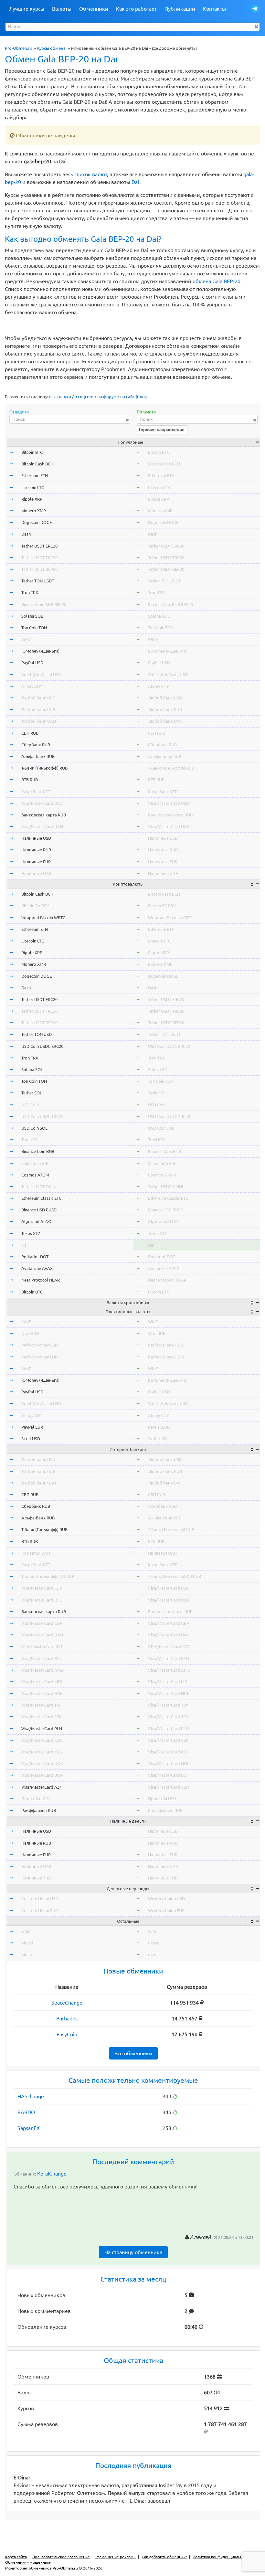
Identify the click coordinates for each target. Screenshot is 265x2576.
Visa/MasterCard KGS (42, 1752)
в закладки (60, 397)
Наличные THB (36, 1878)
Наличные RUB (36, 850)
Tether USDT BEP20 (39, 569)
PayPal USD (32, 663)
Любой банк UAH (39, 721)
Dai (135, 182)
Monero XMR (34, 511)
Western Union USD (40, 1899)
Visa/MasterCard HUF (42, 1693)
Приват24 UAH (36, 1553)
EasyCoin (67, 2034)
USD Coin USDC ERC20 (42, 1046)
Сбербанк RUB (36, 745)
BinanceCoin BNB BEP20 (44, 604)
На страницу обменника (133, 2252)
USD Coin (30, 1105)
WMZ (26, 639)
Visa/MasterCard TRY (42, 1705)
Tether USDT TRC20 (39, 558)
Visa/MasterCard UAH (42, 826)
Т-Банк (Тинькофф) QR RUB (48, 1576)
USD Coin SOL (34, 1128)
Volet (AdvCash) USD (41, 675)
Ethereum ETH (35, 475)
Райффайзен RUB (39, 1810)
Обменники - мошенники (28, 2562)
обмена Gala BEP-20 (217, 281)
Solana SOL (32, 616)
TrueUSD (29, 1140)
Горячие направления (162, 430)
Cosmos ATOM (35, 1175)
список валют (91, 174)
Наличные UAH (37, 873)
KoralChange (52, 2174)
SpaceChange (67, 2003)
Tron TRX (30, 592)
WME (26, 1322)
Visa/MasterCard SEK (41, 1717)
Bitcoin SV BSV (35, 906)
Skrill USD (31, 1439)
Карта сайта (16, 2557)
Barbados (67, 2018)
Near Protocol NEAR (41, 1280)
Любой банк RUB (38, 709)
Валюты (62, 9)
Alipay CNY (32, 686)
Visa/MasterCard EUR (42, 1588)
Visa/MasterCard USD (42, 803)
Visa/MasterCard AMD (42, 1670)
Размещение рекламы (116, 2557)
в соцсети (84, 397)
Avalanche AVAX (37, 1268)
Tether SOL (32, 1093)
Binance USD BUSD (39, 1210)
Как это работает (136, 9)
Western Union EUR (40, 1911)
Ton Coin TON (34, 628)
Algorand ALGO (36, 1221)
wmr (26, 1931)
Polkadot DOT (35, 1257)
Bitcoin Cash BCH (37, 464)
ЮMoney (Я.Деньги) (40, 651)
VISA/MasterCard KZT (42, 1646)
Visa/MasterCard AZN (42, 1787)
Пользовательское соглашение (61, 2557)
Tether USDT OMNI (39, 1187)
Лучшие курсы (27, 9)
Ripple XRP (32, 499)
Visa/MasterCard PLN (42, 1729)
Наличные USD (36, 838)
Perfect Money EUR (39, 1357)
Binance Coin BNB (38, 1151)
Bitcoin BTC (32, 452)
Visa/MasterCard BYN (42, 1658)
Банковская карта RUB (44, 815)
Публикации (180, 9)
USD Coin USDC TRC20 (42, 1116)
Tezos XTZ (31, 1233)
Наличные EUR (36, 862)
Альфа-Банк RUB (38, 756)
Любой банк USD (38, 698)
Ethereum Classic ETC (41, 1198)
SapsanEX (29, 2128)
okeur (27, 1954)
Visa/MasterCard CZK (42, 1740)
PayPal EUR (32, 1427)
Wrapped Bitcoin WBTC (43, 918)
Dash (26, 534)
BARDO (26, 2112)
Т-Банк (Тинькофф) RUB (44, 768)
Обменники (94, 9)
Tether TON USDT (38, 581)
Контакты (214, 9)
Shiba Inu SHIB (35, 1163)
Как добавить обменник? (164, 2557)
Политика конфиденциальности (222, 2557)
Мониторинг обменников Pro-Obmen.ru (42, 2568)
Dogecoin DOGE (37, 522)
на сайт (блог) (134, 397)
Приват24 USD (35, 1799)
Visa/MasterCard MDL (42, 1682)
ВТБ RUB (30, 780)
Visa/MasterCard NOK (42, 1763)
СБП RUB (30, 733)
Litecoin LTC (33, 487)
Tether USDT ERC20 (39, 546)
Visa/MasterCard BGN (42, 1775)
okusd (27, 1943)
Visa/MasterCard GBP (42, 1623)
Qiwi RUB (30, 1333)
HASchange (31, 2096)
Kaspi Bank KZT (36, 792)
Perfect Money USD (40, 1345)
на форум (107, 397)
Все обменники (133, 2053)
